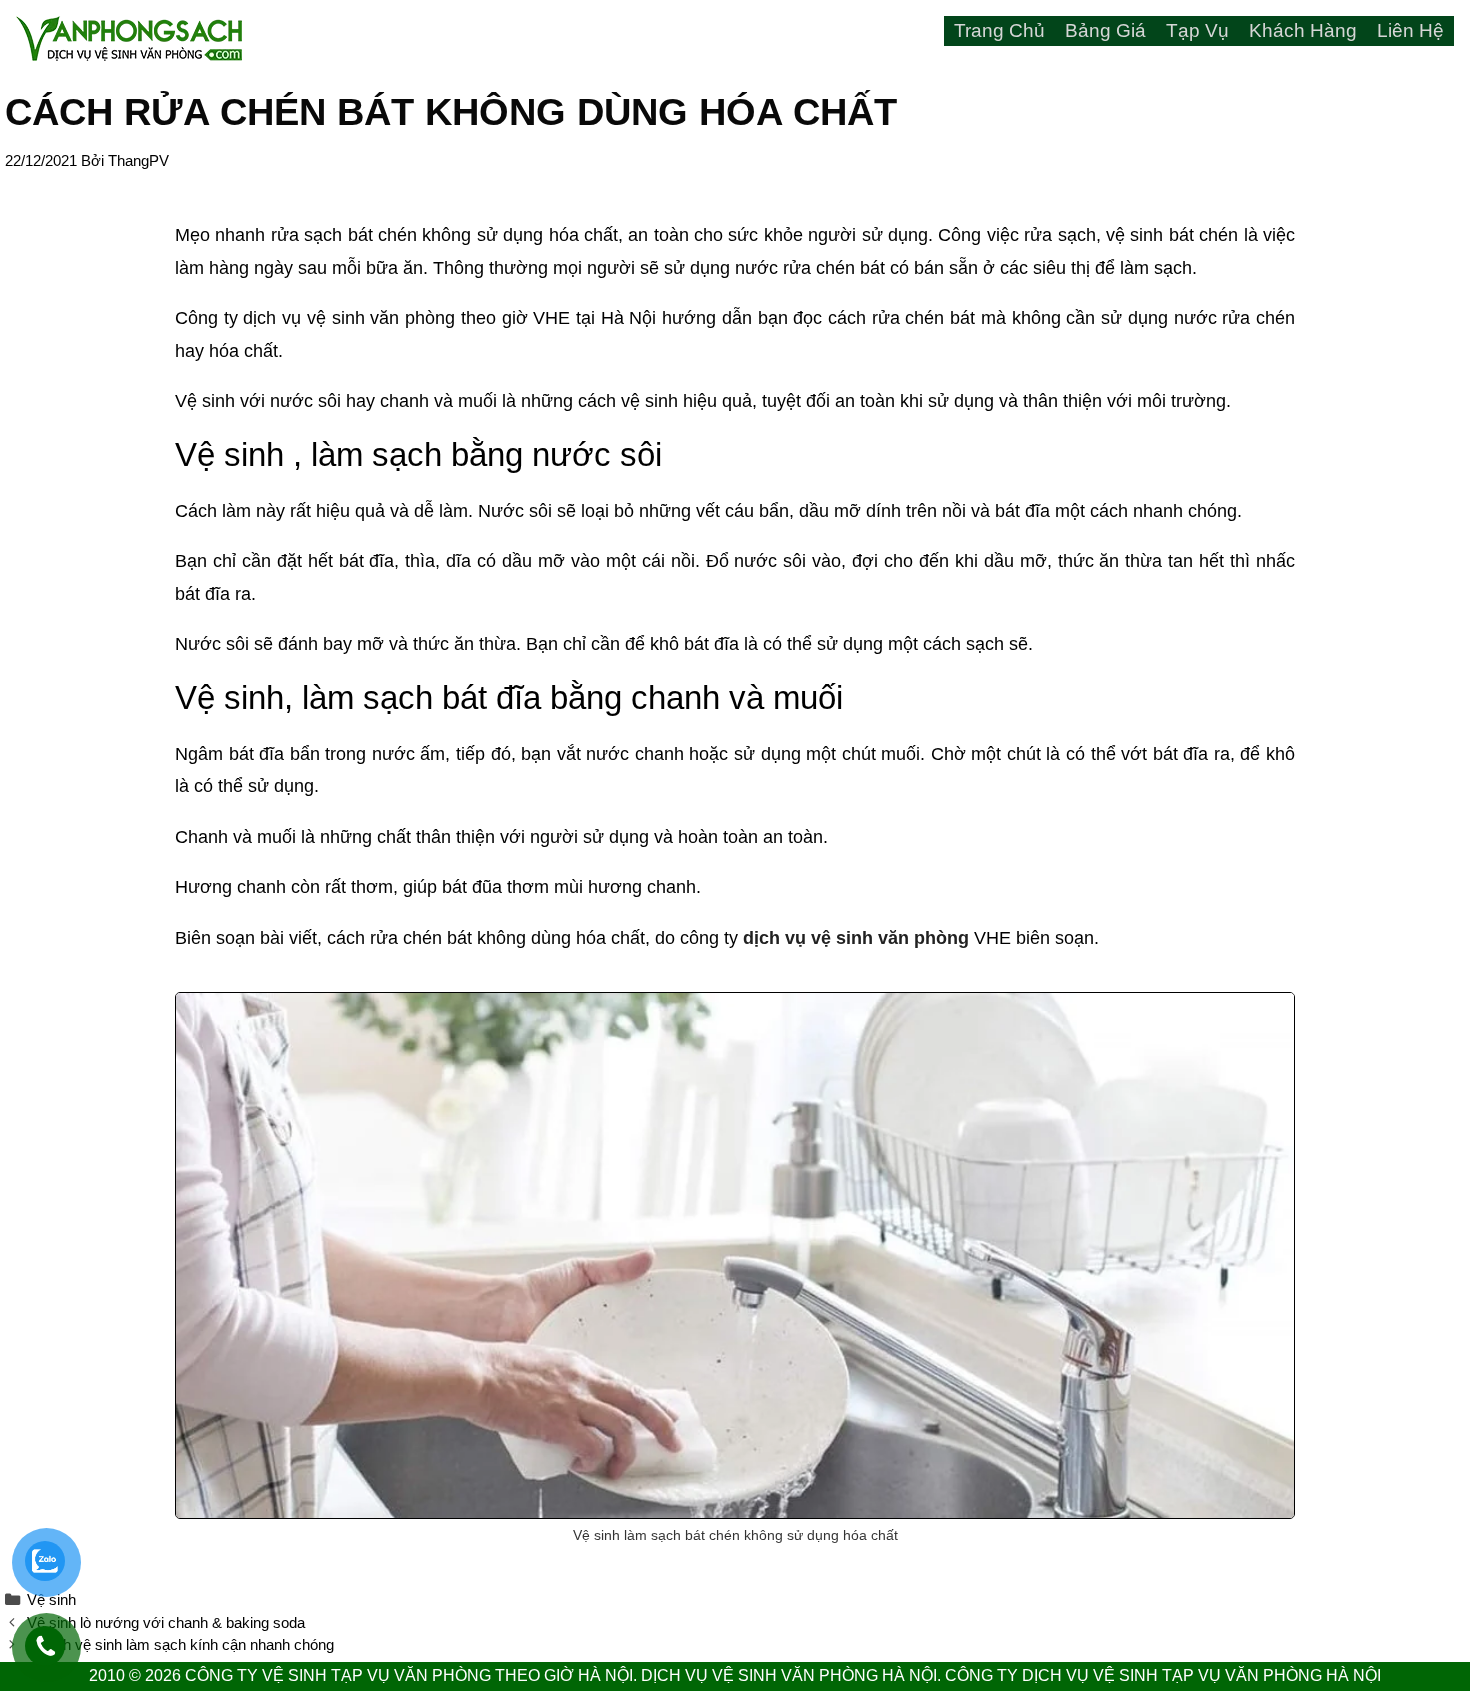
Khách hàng (1303, 30)
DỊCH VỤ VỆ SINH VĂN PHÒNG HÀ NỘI (789, 1675)
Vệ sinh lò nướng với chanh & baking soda (166, 1622)
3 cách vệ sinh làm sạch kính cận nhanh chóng (180, 1644)
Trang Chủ (999, 30)
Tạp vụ (1197, 30)
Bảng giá (1105, 30)
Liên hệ (1410, 30)
